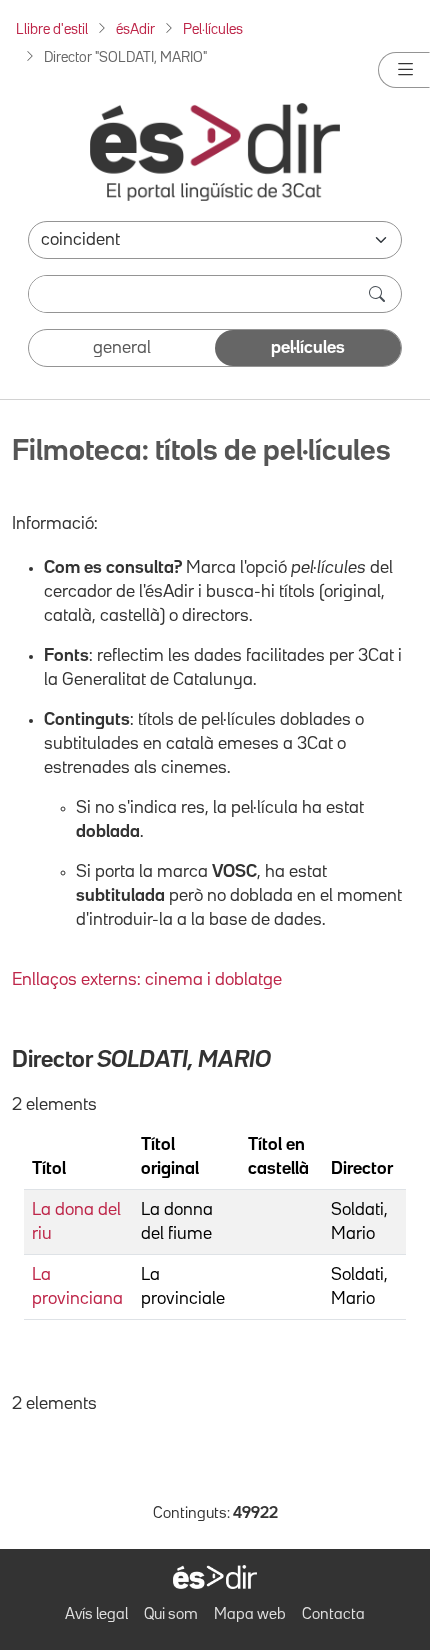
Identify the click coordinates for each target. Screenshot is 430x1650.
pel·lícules (308, 348)
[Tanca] (404, 70)
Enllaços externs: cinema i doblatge (147, 980)
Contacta (333, 1615)
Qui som (171, 1615)
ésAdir (135, 29)
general (122, 348)
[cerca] (379, 294)
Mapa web (250, 1615)
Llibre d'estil (52, 29)
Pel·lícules (213, 29)
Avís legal (96, 1615)
